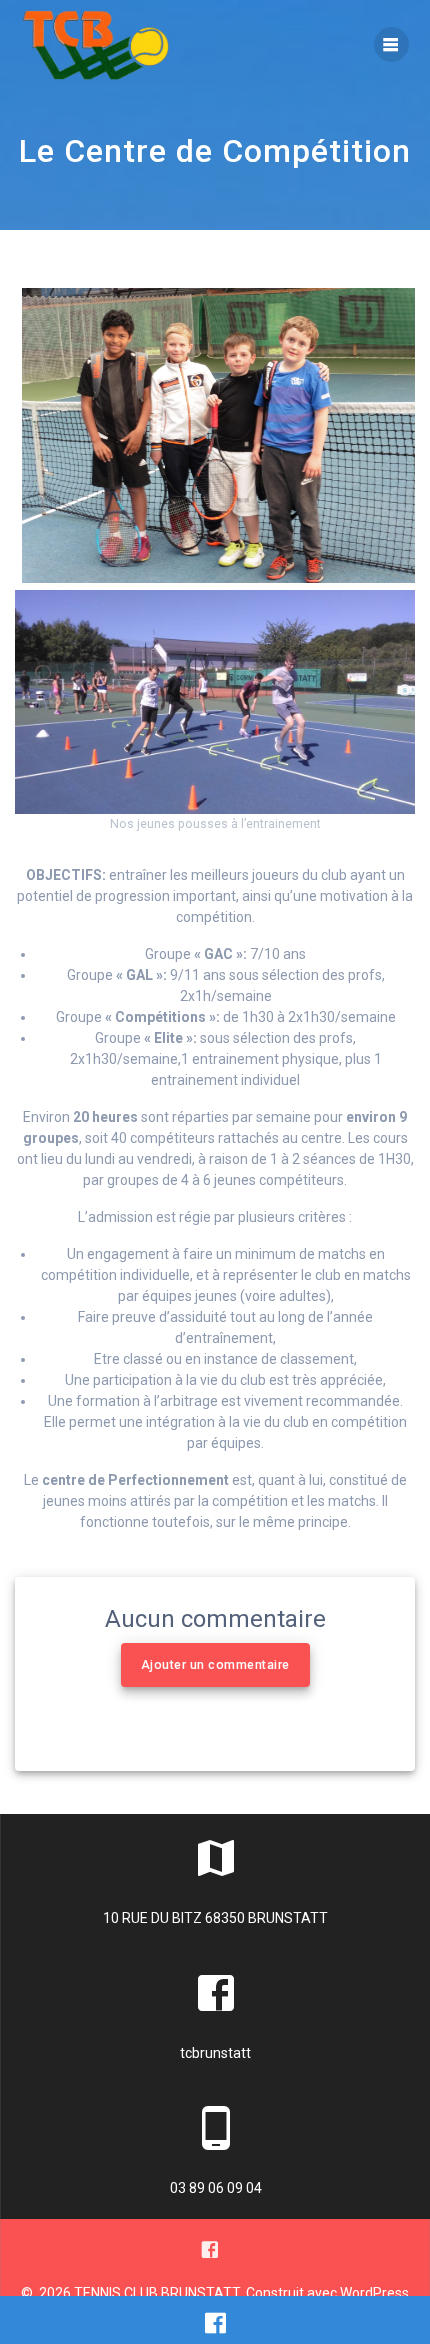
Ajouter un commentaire (215, 1665)
